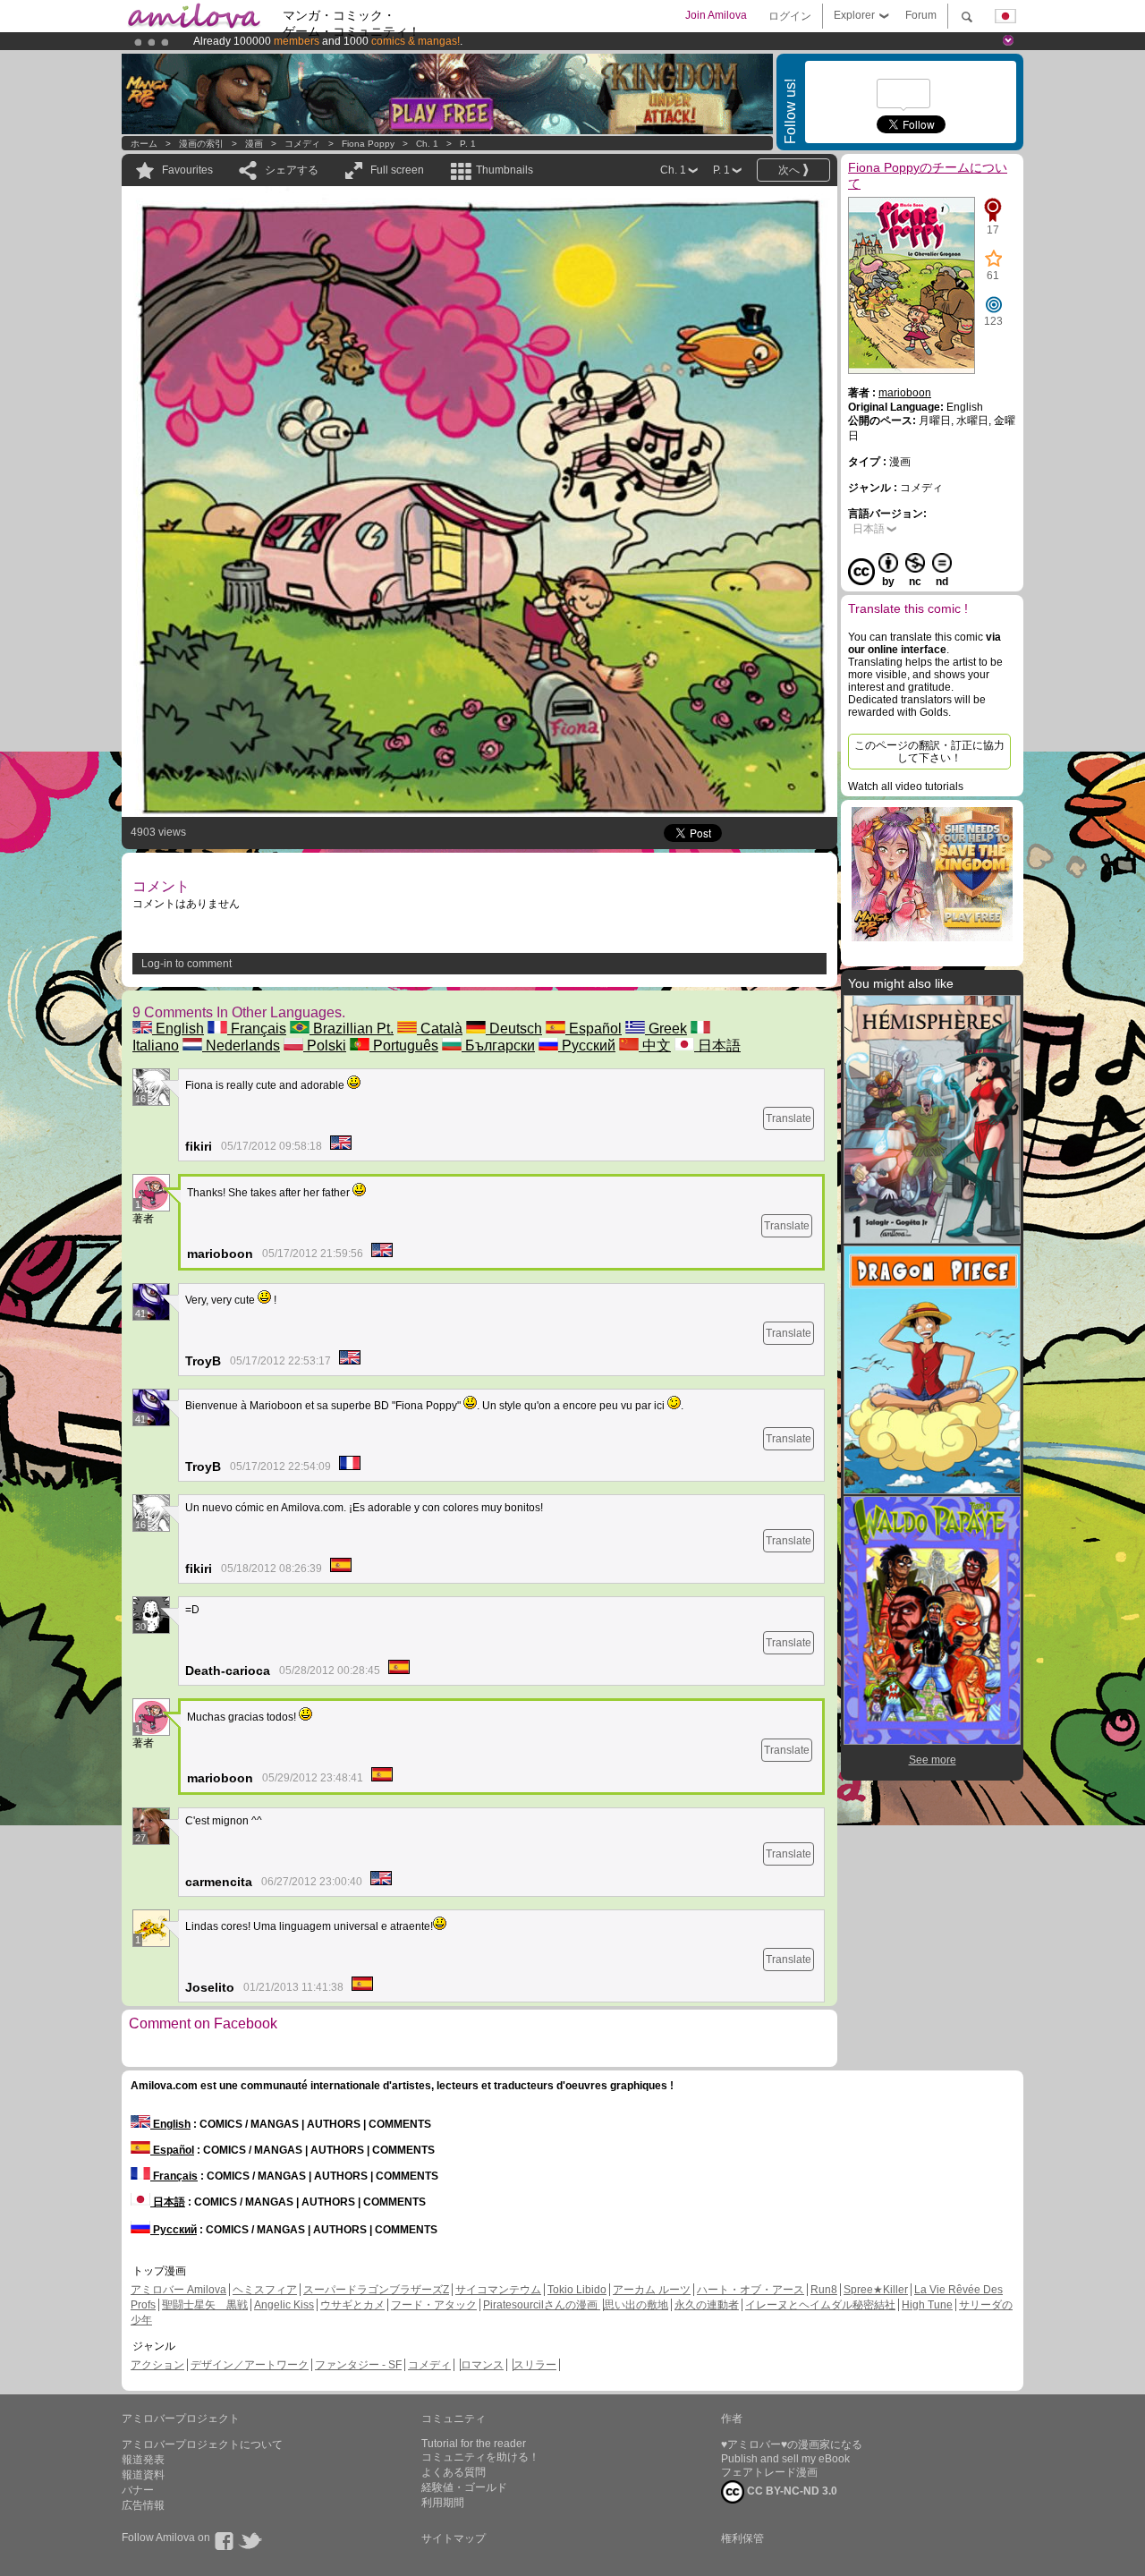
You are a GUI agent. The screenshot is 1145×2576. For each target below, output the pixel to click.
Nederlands (241, 1046)
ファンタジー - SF (358, 2365)
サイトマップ (454, 2538)
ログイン (790, 16)
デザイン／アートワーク (250, 2365)
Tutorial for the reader (474, 2444)
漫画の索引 (201, 144)
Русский (587, 1046)
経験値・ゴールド (464, 2487)
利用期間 (443, 2503)
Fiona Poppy (368, 144)
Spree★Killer (876, 2290)
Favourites (187, 170)
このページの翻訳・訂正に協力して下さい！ (929, 752)
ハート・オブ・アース (751, 2290)
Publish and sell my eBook (785, 2459)
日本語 (717, 1046)
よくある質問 (454, 2472)
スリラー (535, 2365)
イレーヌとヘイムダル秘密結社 (820, 2305)
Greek (666, 1029)
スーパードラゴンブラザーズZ (376, 2290)
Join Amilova (716, 15)
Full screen (397, 170)
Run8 (824, 2290)
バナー (138, 2490)
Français (257, 1029)
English (178, 1029)
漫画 (254, 144)
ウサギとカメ (352, 2305)
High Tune (927, 2305)
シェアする (292, 170)
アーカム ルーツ (652, 2290)
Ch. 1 (427, 144)
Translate (789, 1118)
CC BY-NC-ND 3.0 (791, 2491)
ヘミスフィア (265, 2290)
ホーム (144, 144)
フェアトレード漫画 (769, 2472)
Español (594, 1029)
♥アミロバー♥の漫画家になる (792, 2444)
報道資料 (143, 2475)
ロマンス (482, 2365)
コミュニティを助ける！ (480, 2457)
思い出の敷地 (636, 2305)
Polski (325, 1046)
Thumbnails (505, 170)
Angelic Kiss (284, 2305)
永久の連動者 (707, 2305)
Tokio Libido (577, 2290)
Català (440, 1029)
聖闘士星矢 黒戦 (205, 2305)
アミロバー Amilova (178, 2290)
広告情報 (143, 2505)
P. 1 (468, 144)
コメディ (302, 144)
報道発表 (143, 2460)
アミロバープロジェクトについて (202, 2444)
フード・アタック (434, 2305)
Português (404, 1046)
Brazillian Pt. (352, 1029)
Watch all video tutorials (906, 786)
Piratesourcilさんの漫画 (542, 2305)
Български (498, 1046)
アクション (157, 2365)
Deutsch (514, 1029)
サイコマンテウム (498, 2290)
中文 (655, 1046)
